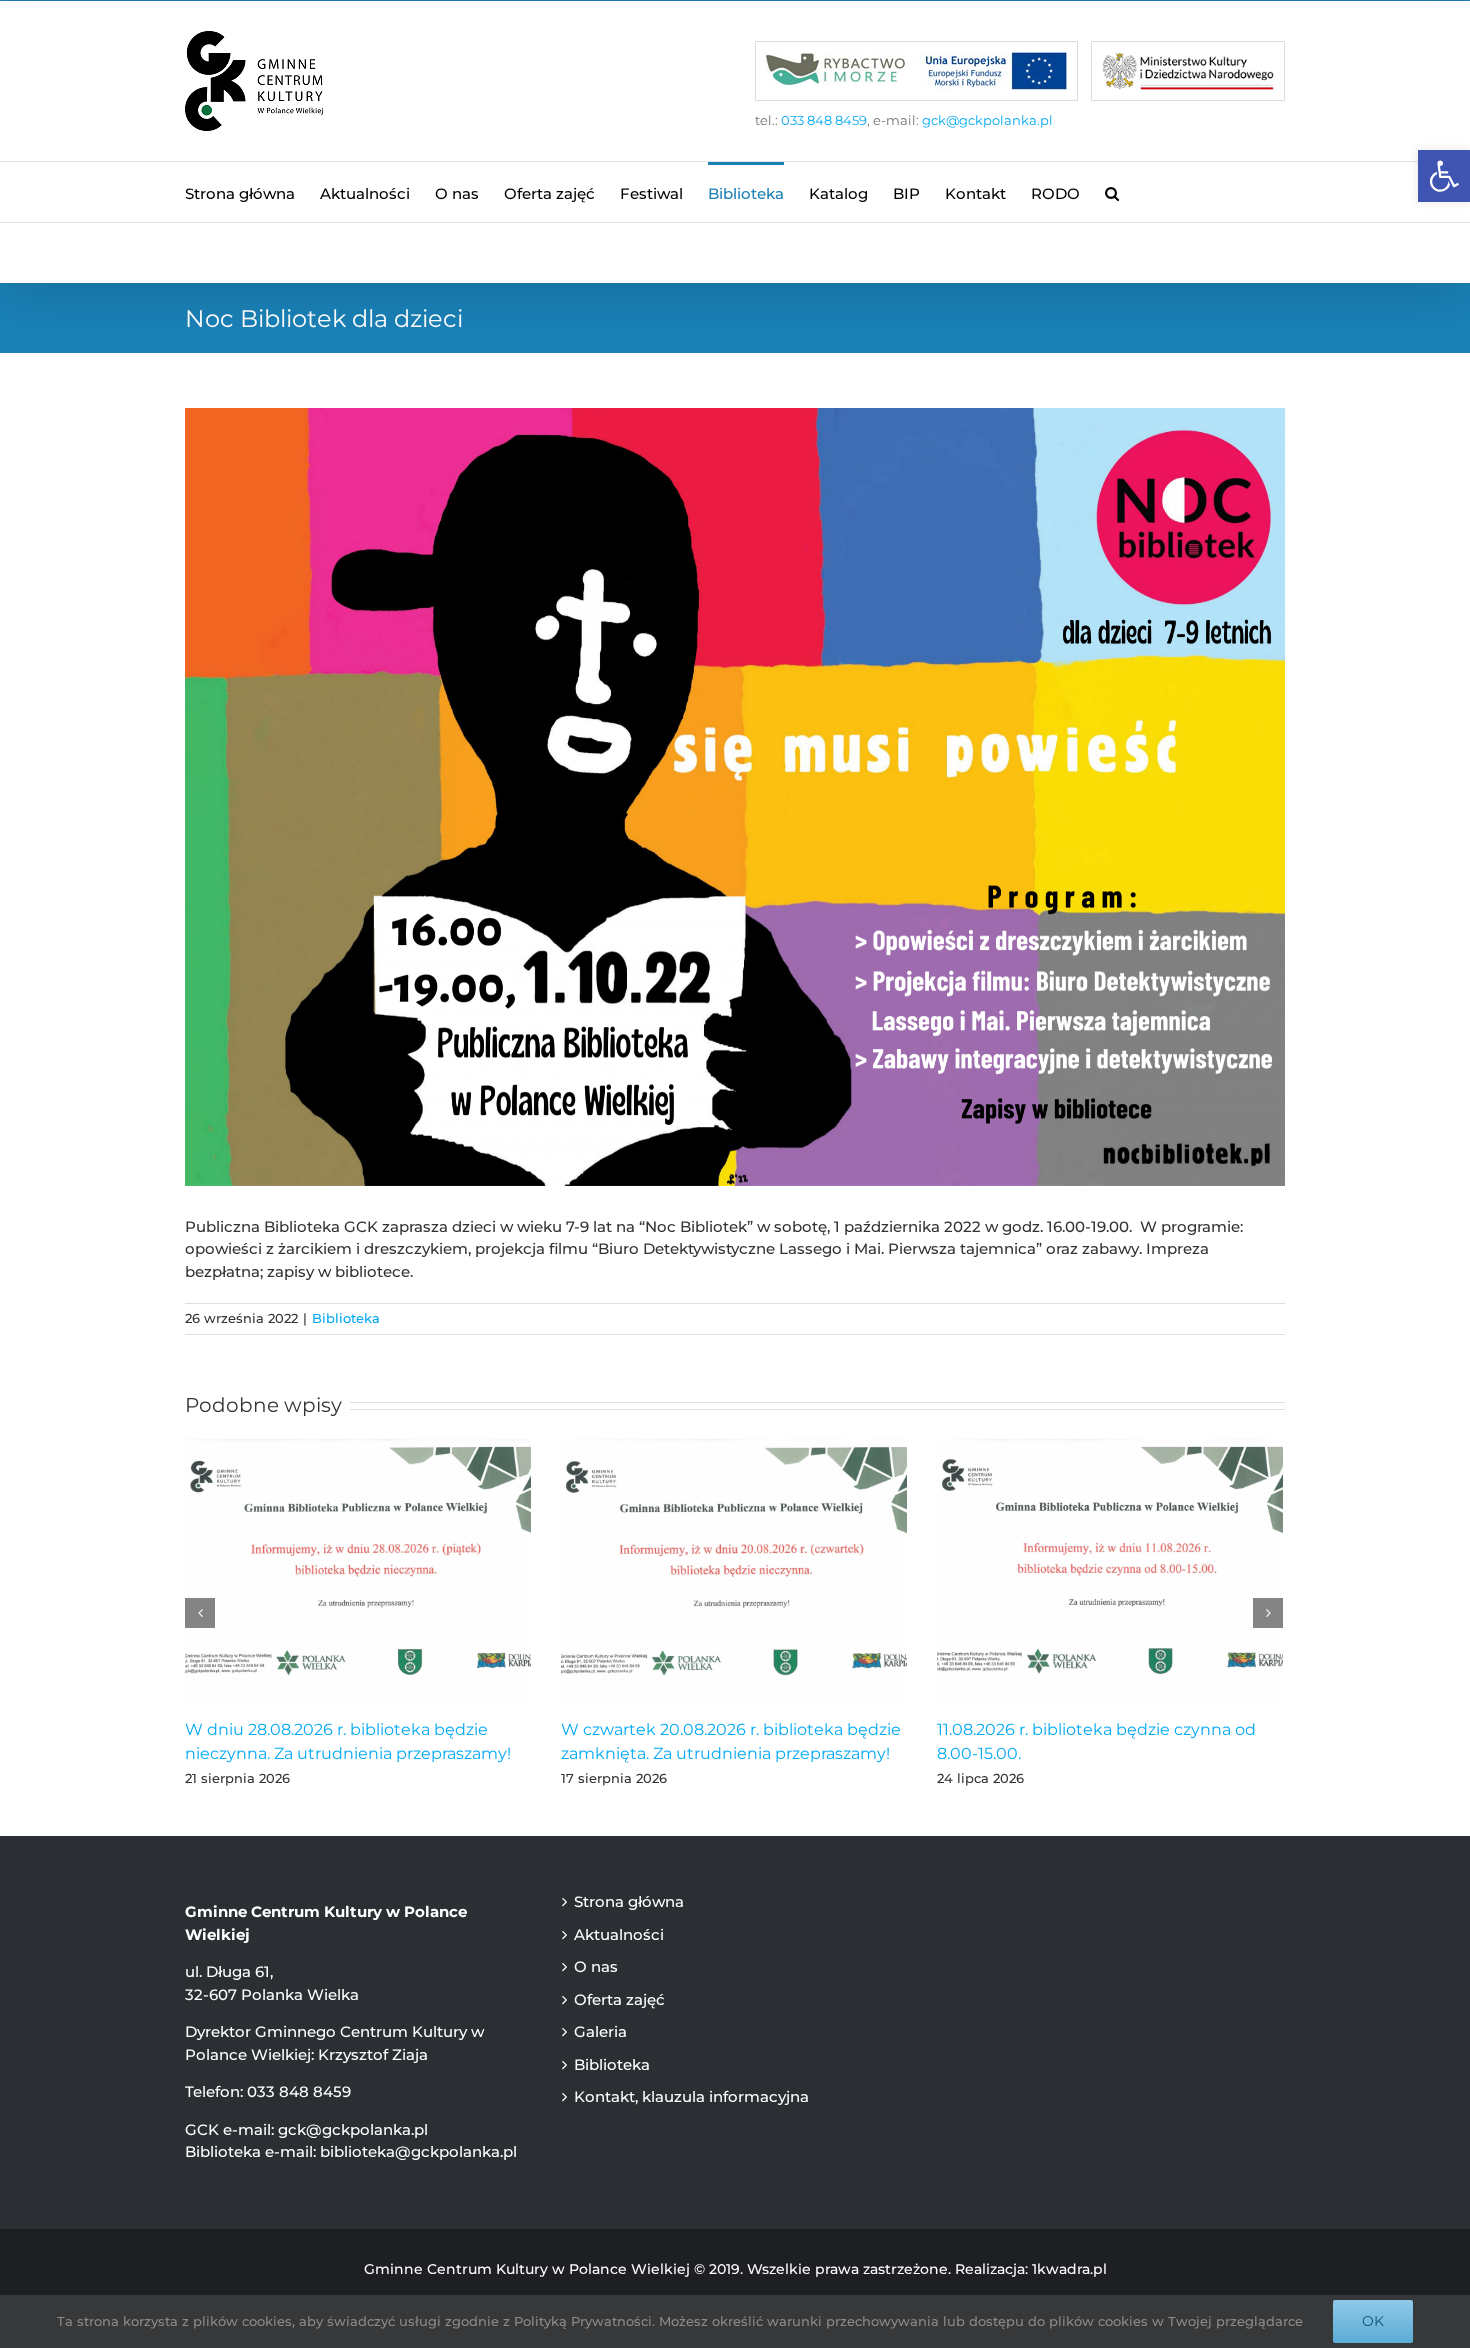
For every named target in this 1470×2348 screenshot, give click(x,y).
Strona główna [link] (629, 1901)
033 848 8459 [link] (824, 120)
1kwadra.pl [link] (1069, 2269)
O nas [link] (596, 1966)
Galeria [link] (600, 2031)
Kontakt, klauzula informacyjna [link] (691, 2096)
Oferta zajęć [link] (619, 1999)
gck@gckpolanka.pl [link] (987, 120)
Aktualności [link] (619, 1934)
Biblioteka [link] (346, 1318)
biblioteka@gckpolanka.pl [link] (418, 2151)
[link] (1444, 176)
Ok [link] (1373, 2321)
